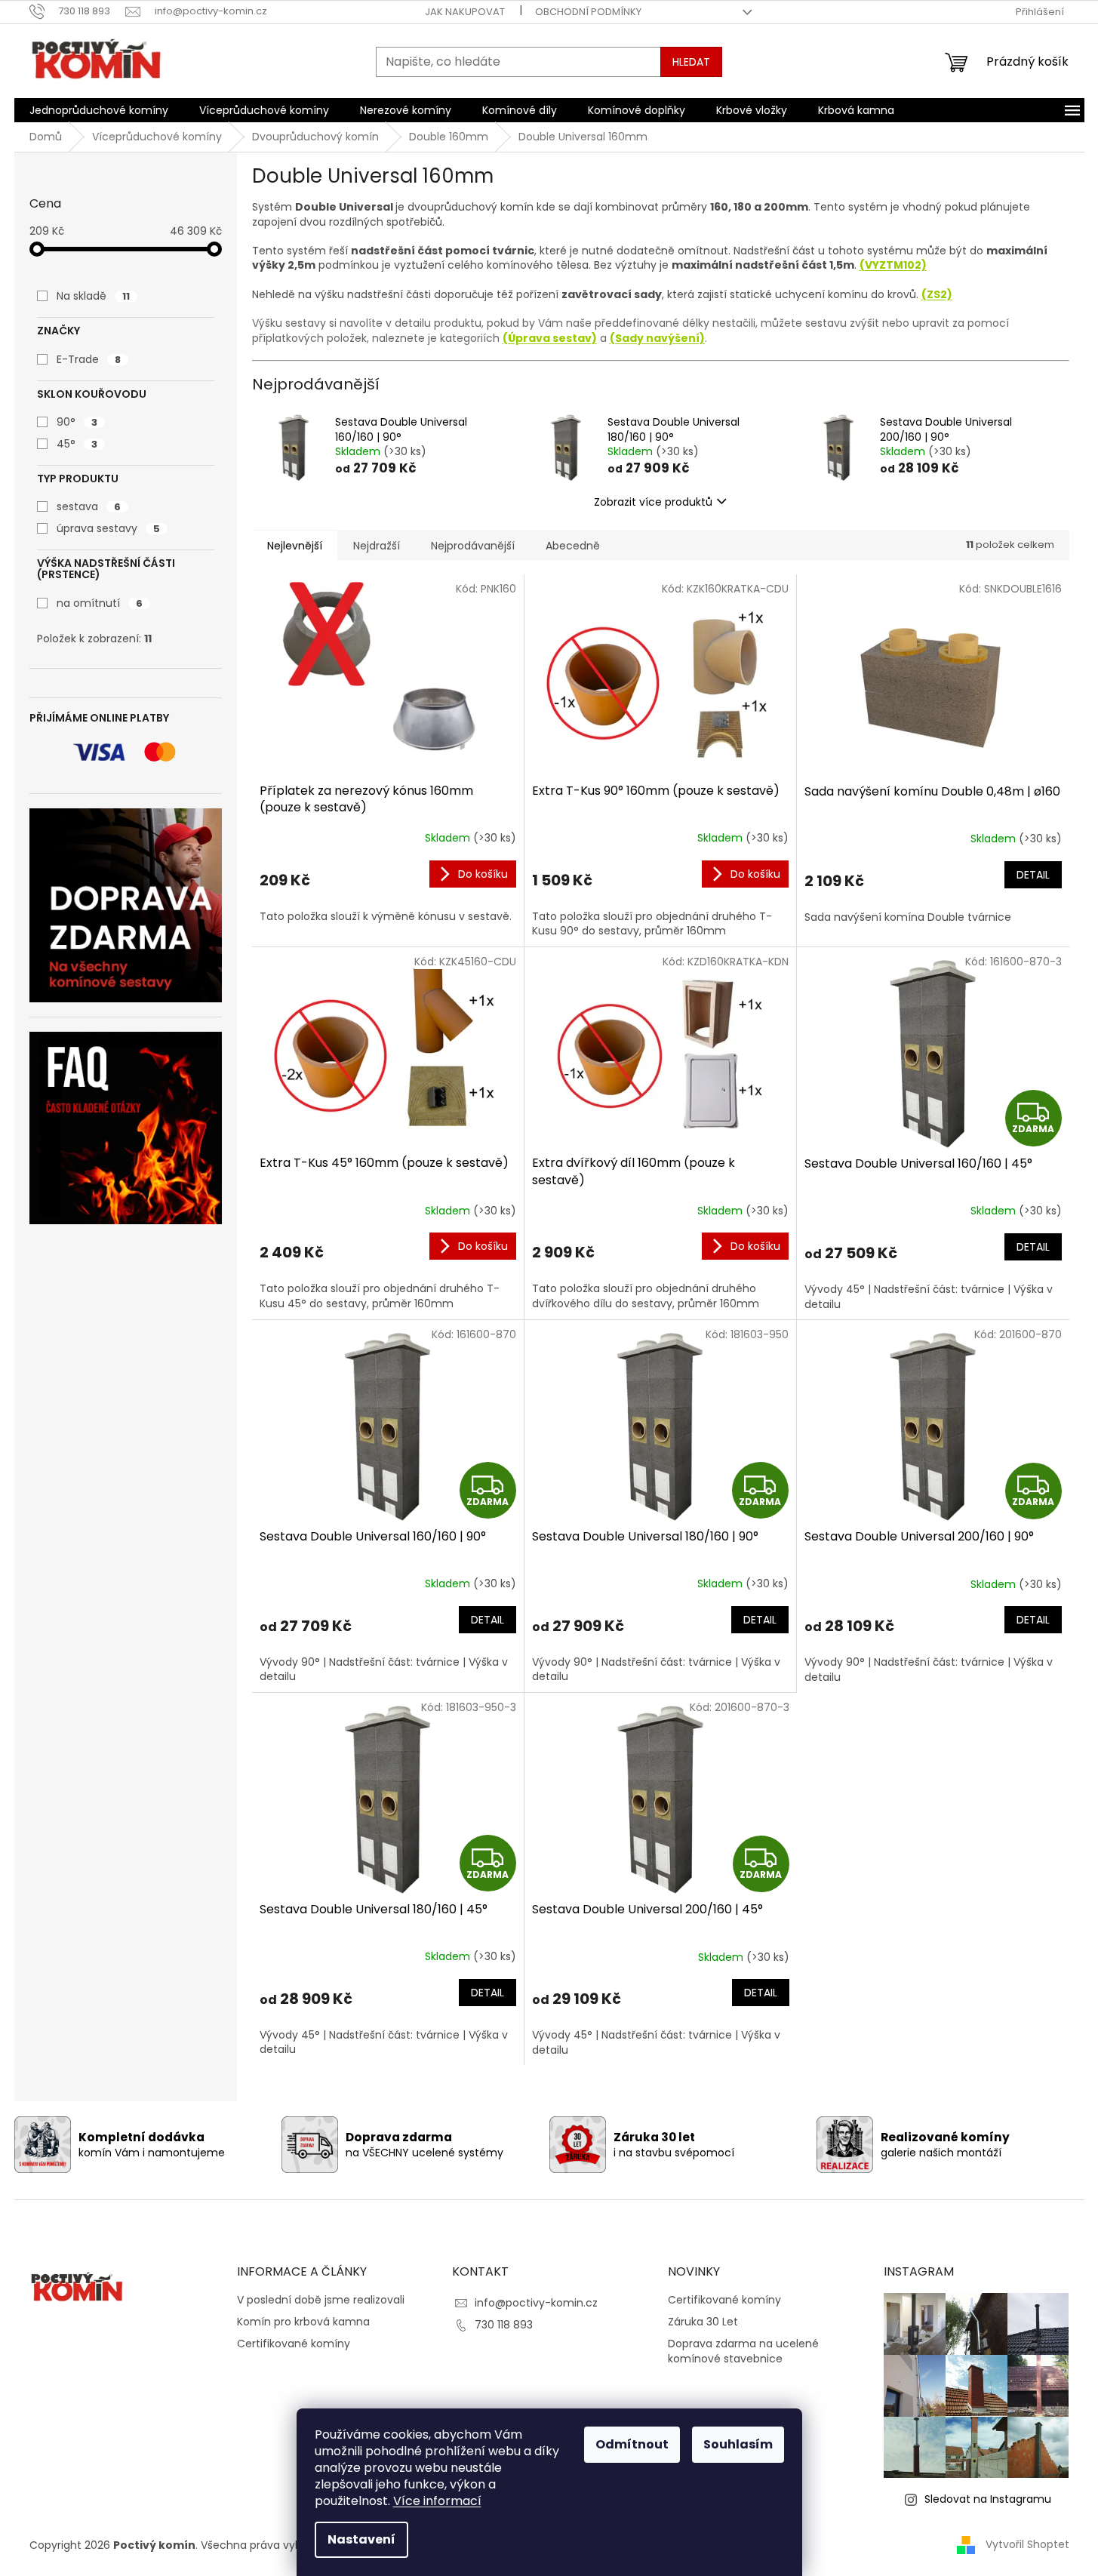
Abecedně (573, 546)
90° (77, 422)
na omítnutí (100, 603)
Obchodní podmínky (588, 12)
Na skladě (93, 296)
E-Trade (89, 359)
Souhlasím (738, 2444)
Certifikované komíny (294, 2344)
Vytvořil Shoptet (1027, 2544)
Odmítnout (632, 2444)
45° (77, 444)
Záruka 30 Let (703, 2322)
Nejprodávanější (473, 546)
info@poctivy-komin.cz (536, 2303)
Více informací (437, 2501)
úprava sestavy (108, 528)
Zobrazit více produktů (653, 502)
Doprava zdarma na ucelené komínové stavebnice (743, 2351)
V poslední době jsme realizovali (321, 2300)
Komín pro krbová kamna (303, 2322)
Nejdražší (377, 546)
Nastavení (361, 2539)
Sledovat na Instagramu (988, 2499)
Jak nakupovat (465, 12)
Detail (1033, 875)
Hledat (691, 62)
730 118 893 (504, 2325)
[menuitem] (99, 110)
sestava (89, 506)
